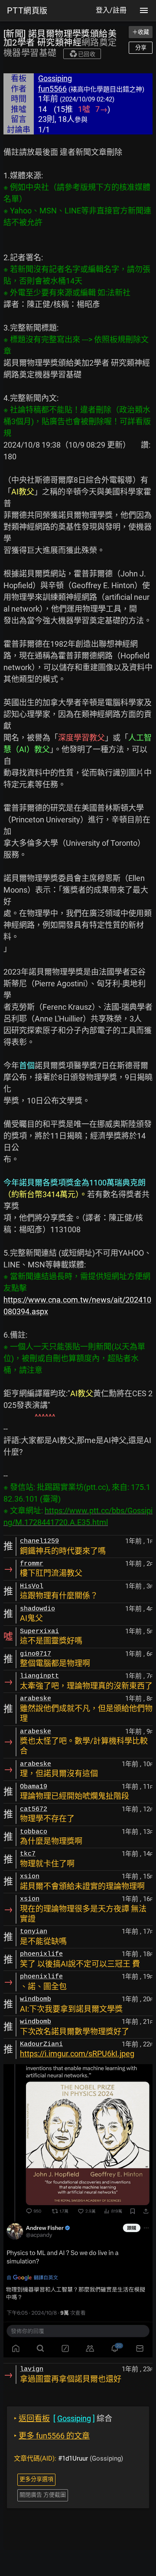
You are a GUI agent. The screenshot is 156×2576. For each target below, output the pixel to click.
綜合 (63, 2418)
